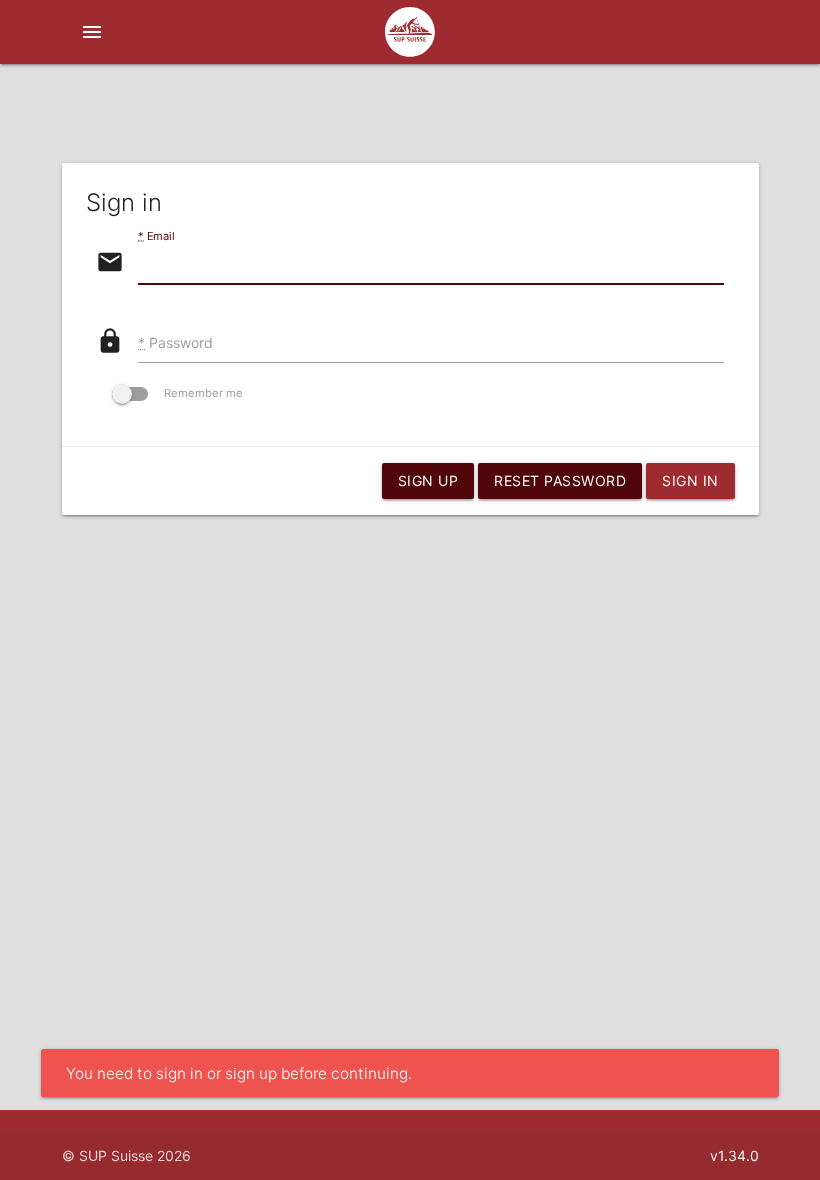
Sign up (428, 480)
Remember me (203, 393)
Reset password (560, 480)
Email (156, 236)
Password (175, 342)
